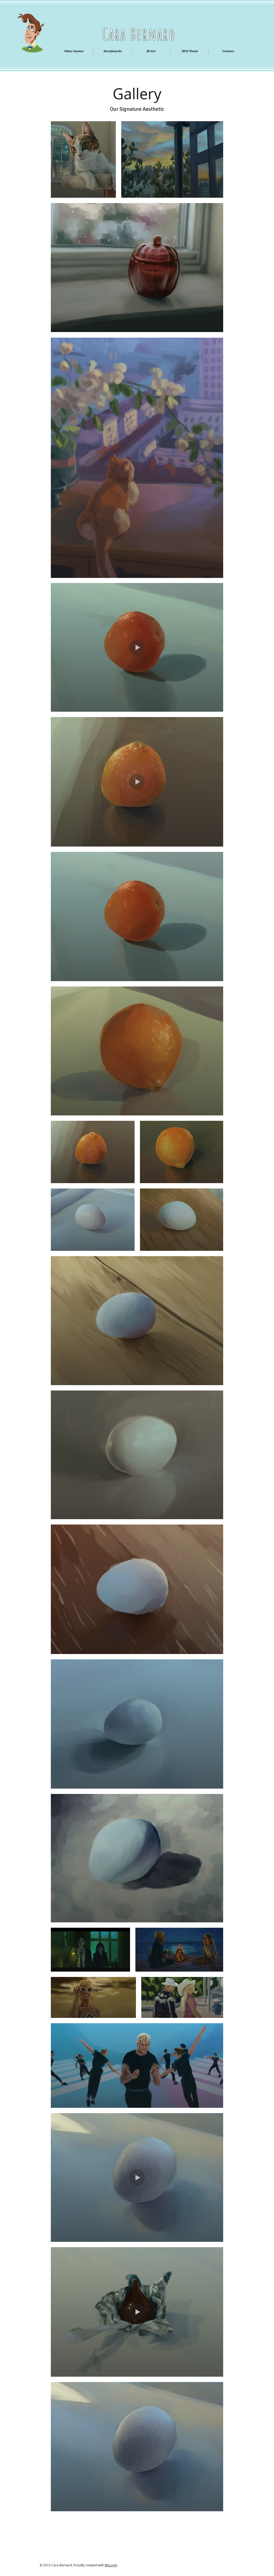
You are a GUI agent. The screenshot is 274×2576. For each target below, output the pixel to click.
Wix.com (111, 2565)
